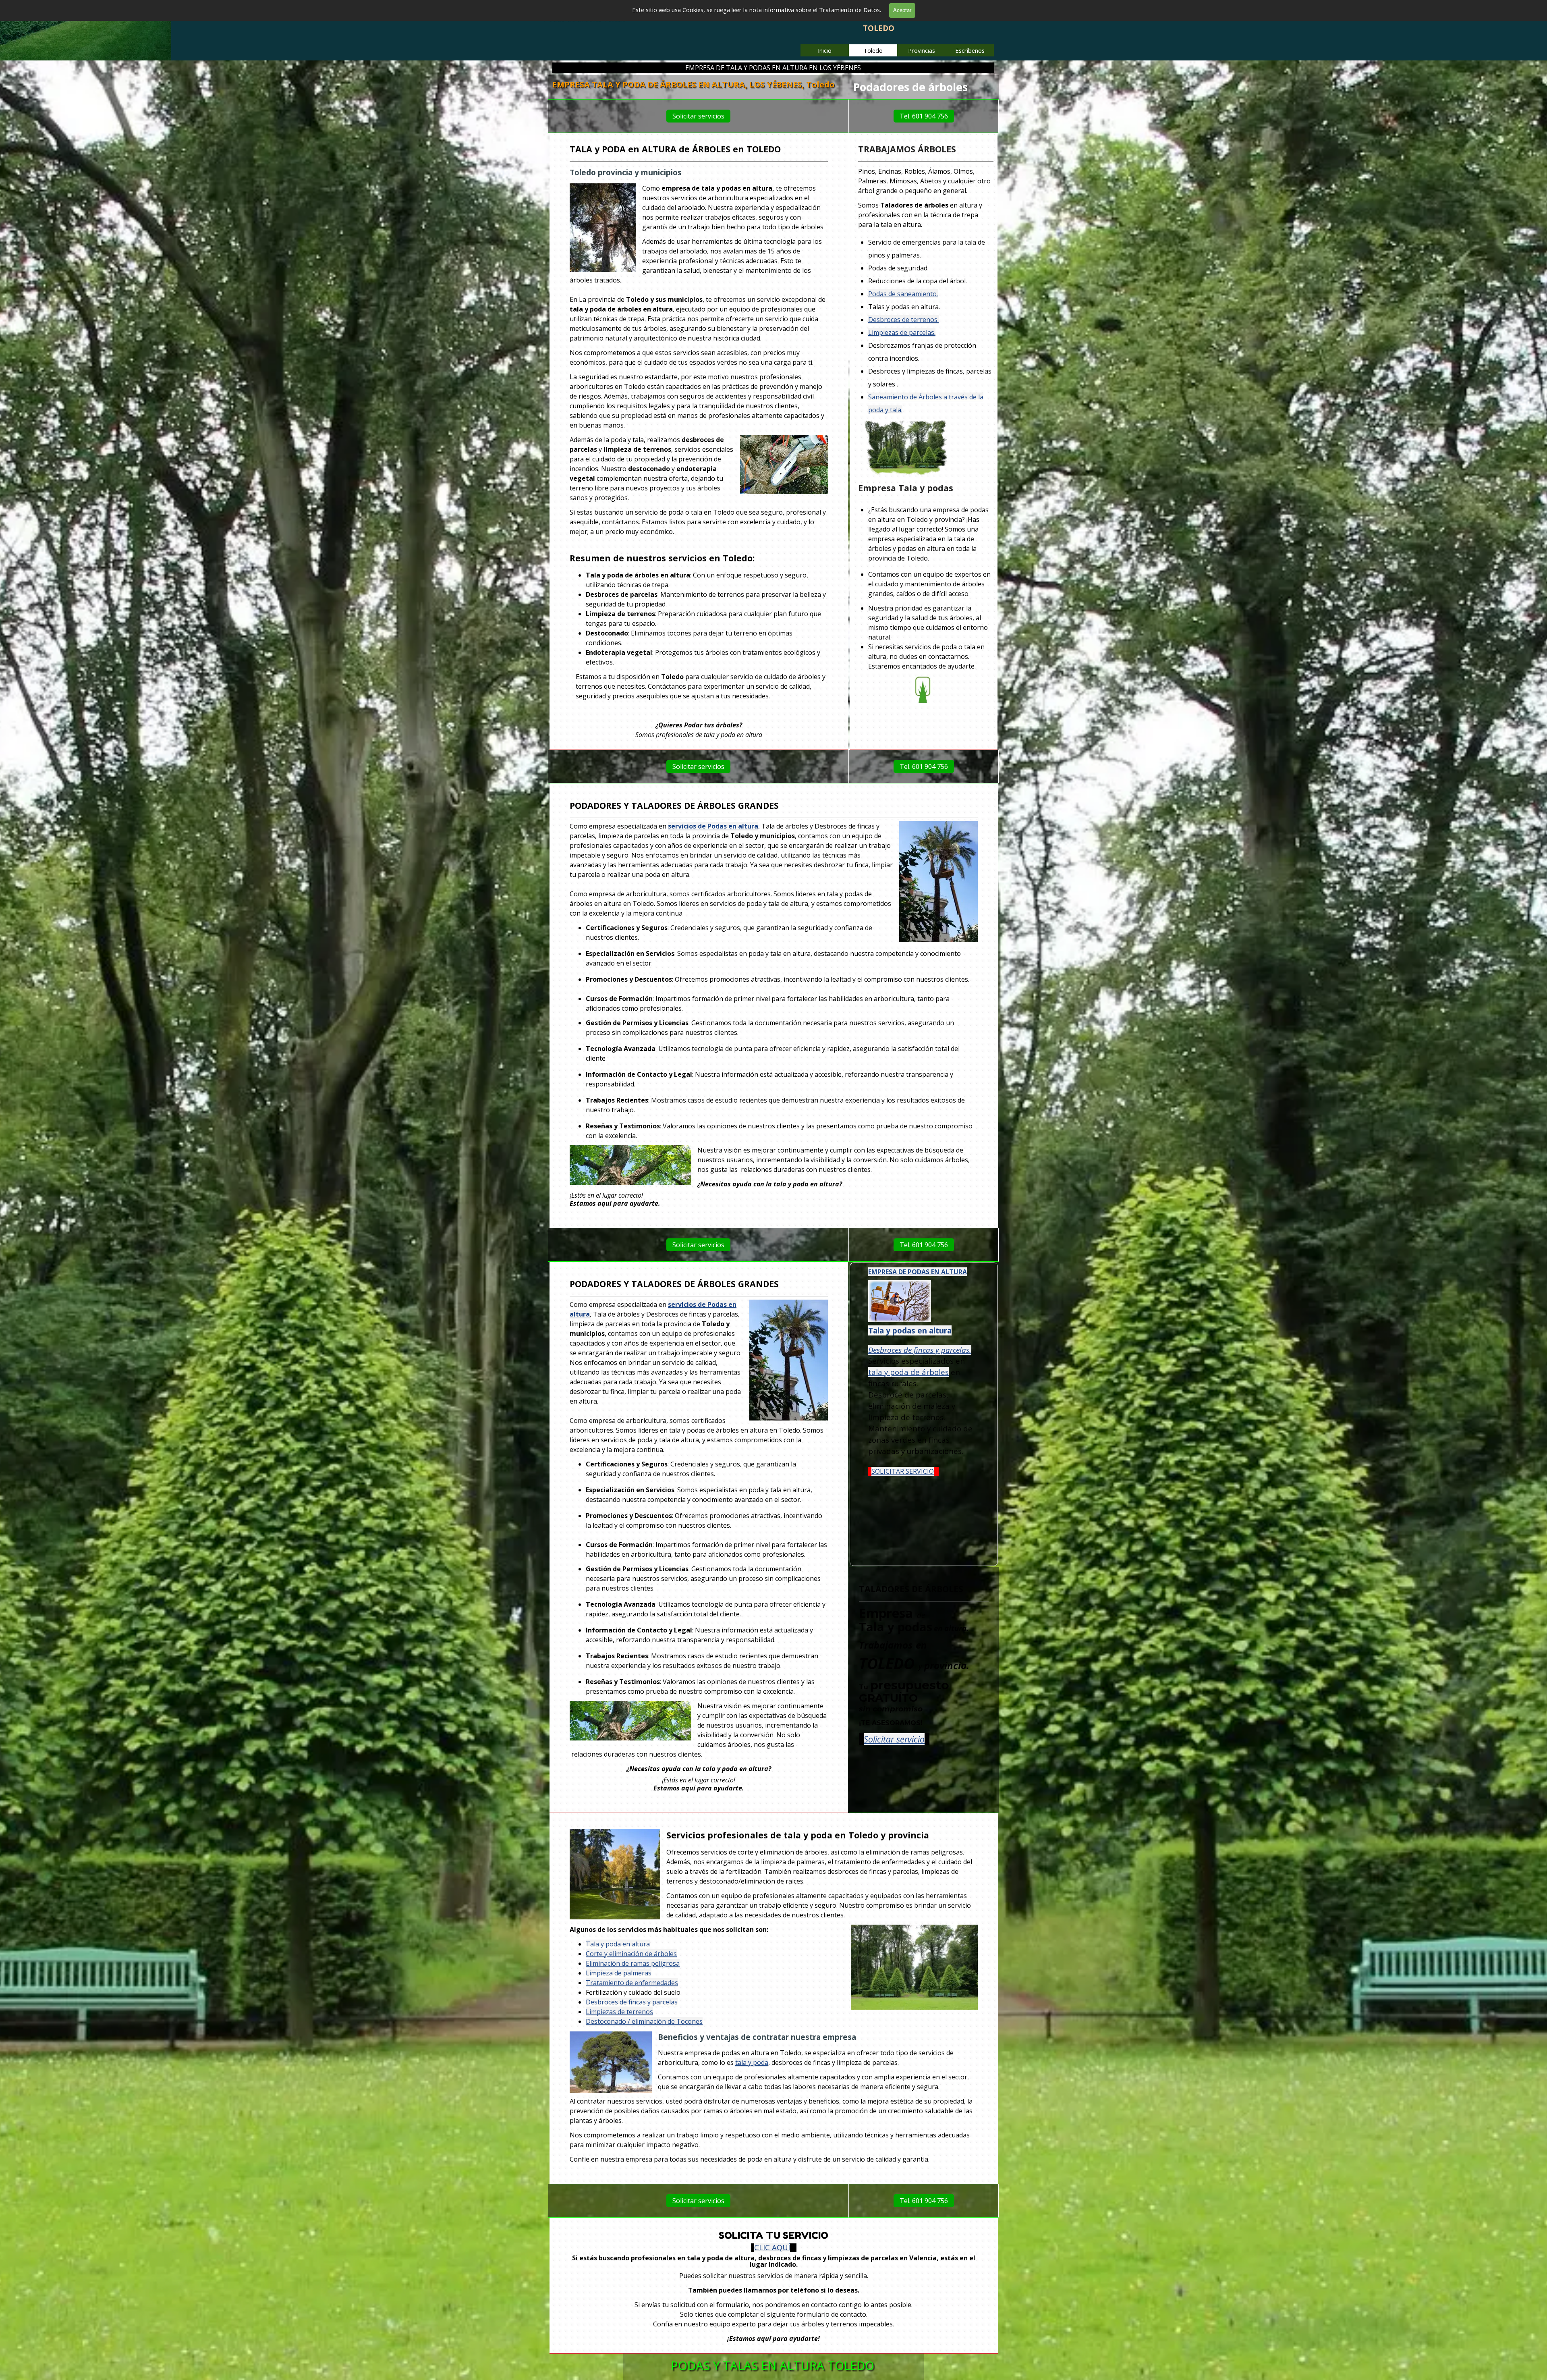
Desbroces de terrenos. (903, 320)
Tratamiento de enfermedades (632, 1983)
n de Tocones (682, 2021)
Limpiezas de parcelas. (902, 332)
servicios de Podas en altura (713, 826)
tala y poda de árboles (908, 1372)
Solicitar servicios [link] (698, 116)
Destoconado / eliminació (624, 2021)
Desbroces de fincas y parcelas (632, 2002)
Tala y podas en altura (910, 1330)
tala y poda (752, 2062)
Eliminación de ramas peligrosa (633, 1963)
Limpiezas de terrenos (619, 2012)
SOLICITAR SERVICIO (903, 1471)
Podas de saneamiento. (903, 294)
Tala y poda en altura (618, 1944)
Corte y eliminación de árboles (631, 1954)
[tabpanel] (924, 87)
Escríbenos (970, 50)
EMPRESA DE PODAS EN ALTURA (918, 1272)
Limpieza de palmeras (619, 1973)
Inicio (825, 50)
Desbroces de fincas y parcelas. (920, 1349)
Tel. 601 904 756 (924, 116)
